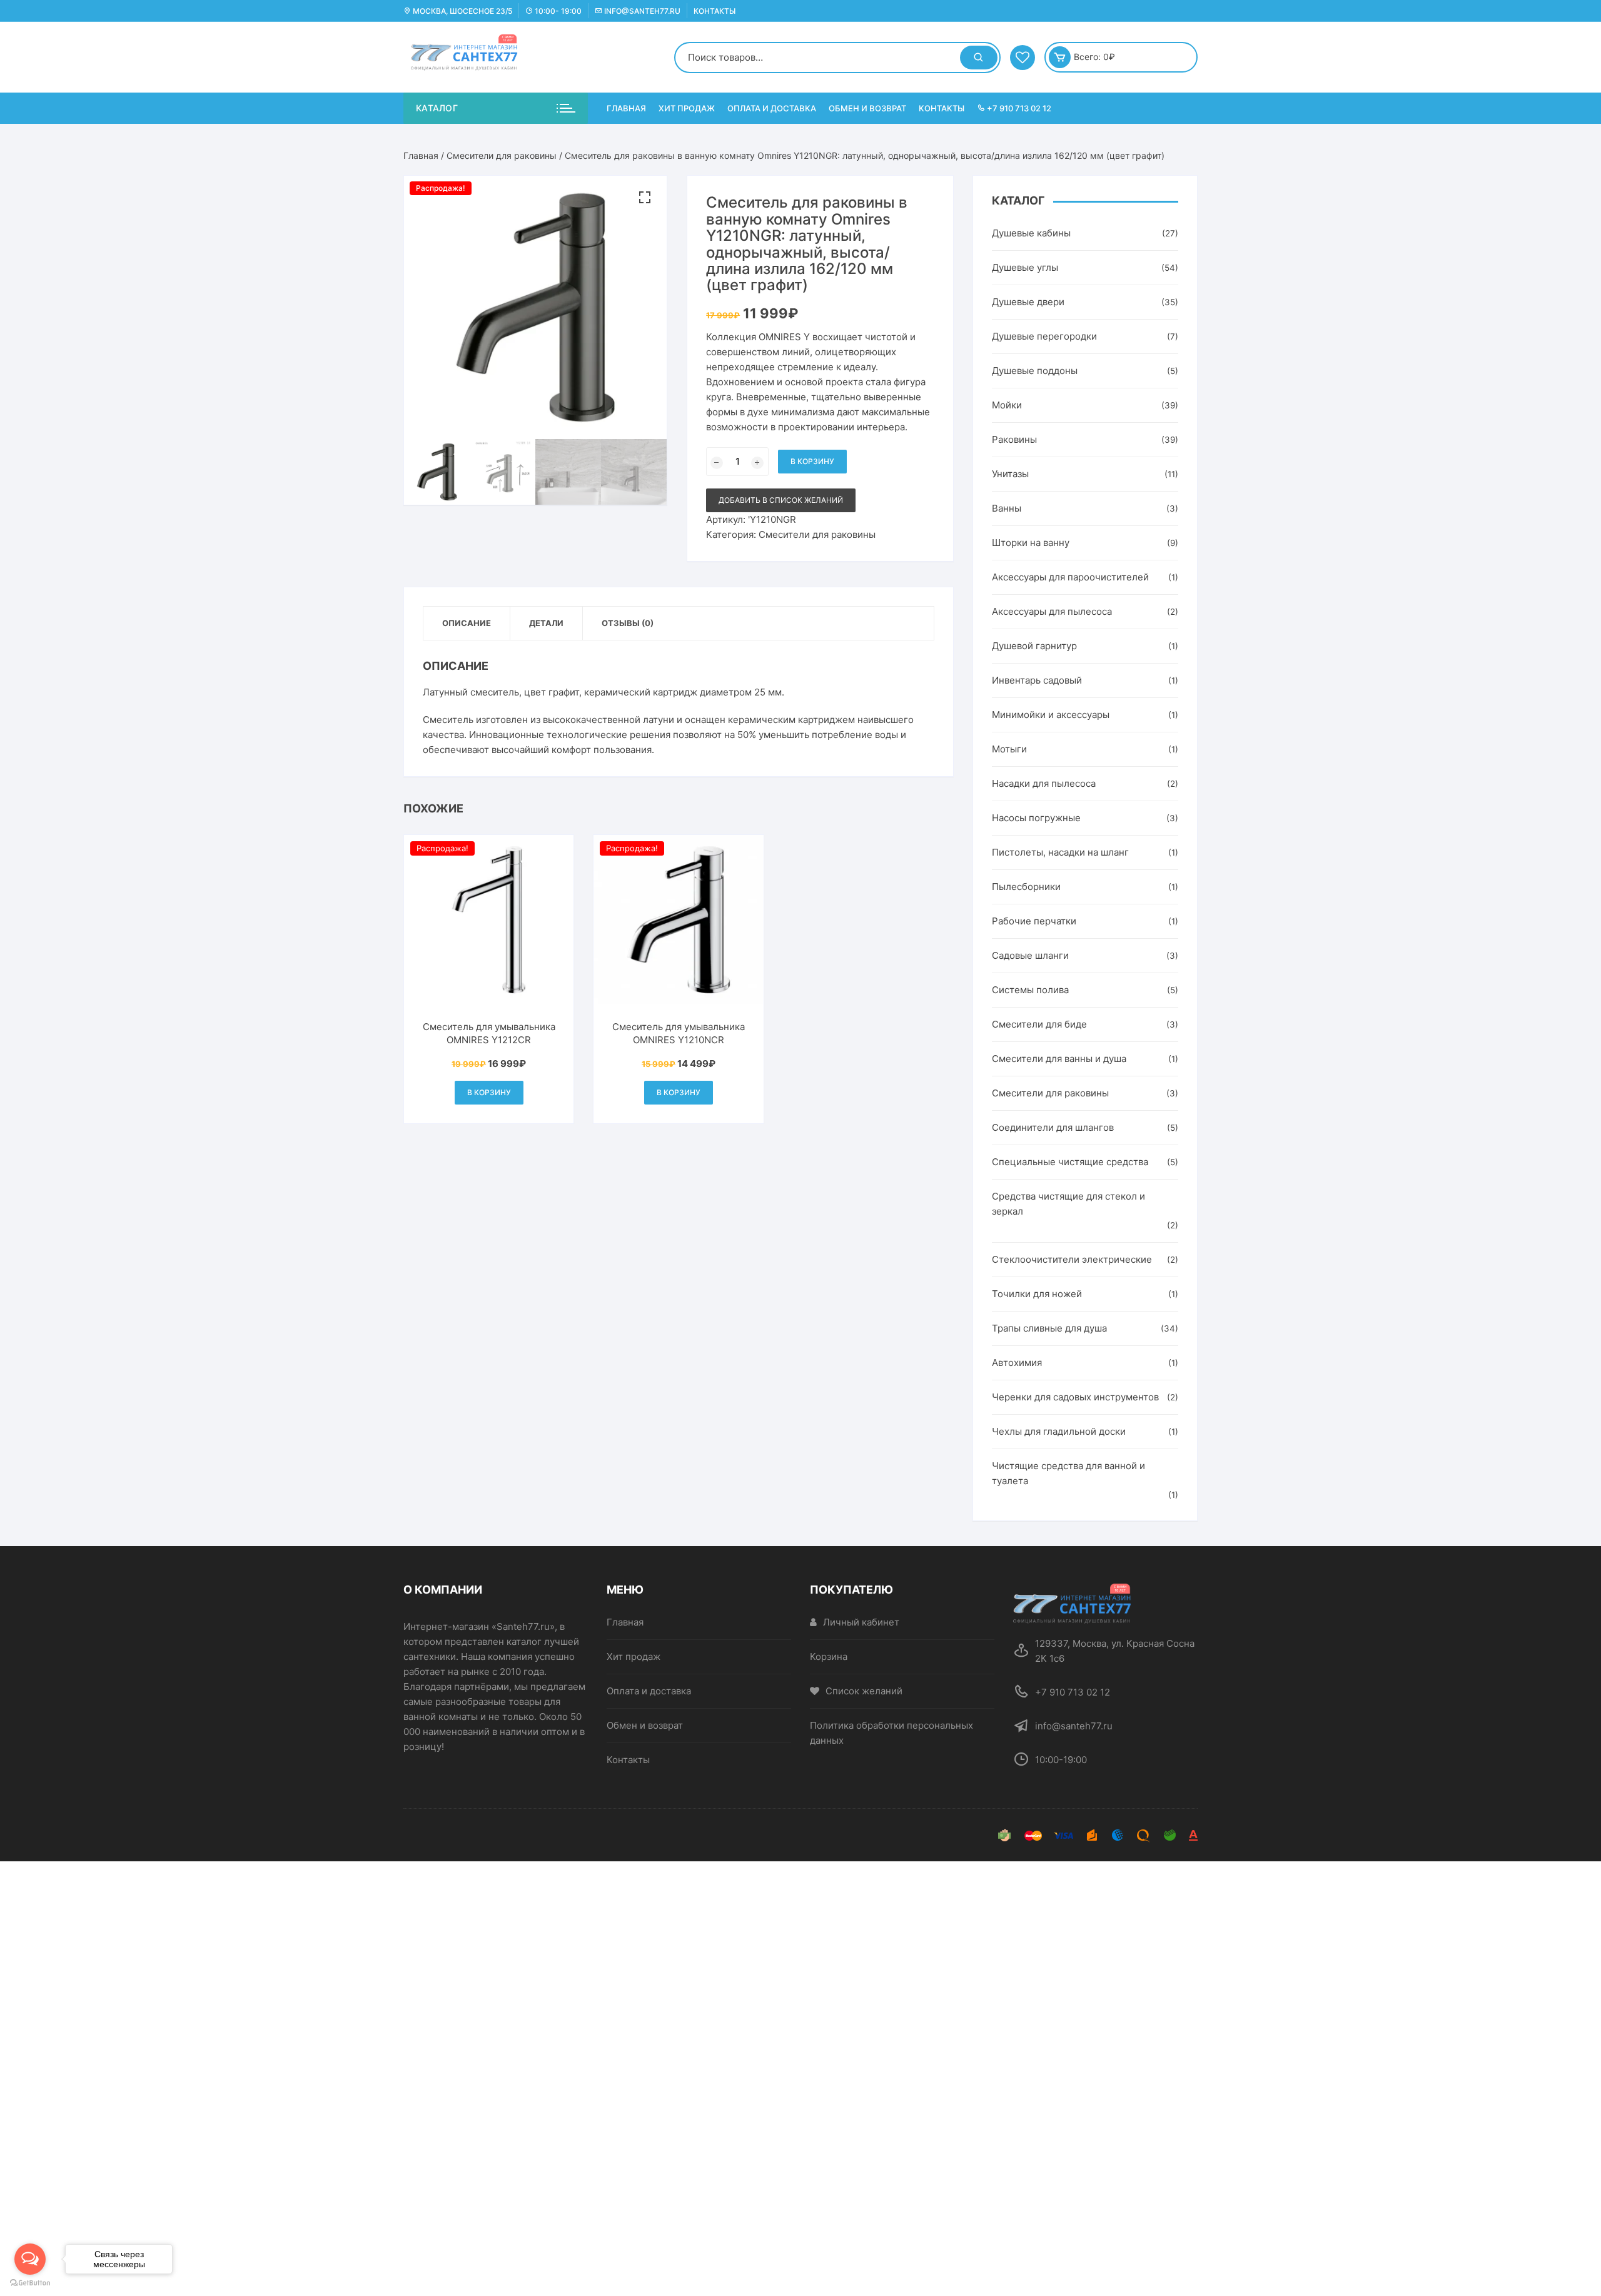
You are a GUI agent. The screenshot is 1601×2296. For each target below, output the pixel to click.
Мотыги (1009, 749)
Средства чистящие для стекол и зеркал (1068, 1204)
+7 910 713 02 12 (1018, 108)
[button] (645, 198)
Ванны (1007, 508)
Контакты (715, 11)
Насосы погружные (1036, 818)
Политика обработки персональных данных (891, 1733)
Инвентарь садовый (1037, 680)
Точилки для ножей (1037, 1294)
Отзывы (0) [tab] (628, 623)
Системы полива (1030, 990)
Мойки (1007, 405)
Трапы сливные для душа (1049, 1328)
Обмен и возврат (867, 108)
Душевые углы (1025, 267)
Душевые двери (1028, 302)
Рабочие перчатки (1034, 921)
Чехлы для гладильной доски (1059, 1431)
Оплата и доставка (772, 108)
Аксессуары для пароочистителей (1070, 577)
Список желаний (864, 1691)
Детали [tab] (546, 623)
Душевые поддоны (1035, 371)
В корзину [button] (489, 1092)
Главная (626, 108)
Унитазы (1010, 474)
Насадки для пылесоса (1044, 783)
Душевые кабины (1031, 233)
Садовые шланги (1030, 955)
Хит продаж (687, 108)
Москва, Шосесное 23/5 (462, 11)
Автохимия (1017, 1363)
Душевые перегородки (1044, 336)
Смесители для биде (1039, 1024)
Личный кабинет (861, 1622)
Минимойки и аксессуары (1051, 715)
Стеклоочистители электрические (1072, 1259)
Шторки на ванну (1031, 543)
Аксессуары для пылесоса (1052, 611)
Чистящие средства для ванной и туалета (1068, 1473)
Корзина (829, 1656)
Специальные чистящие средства (1070, 1162)
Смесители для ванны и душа (1059, 1059)
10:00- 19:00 (557, 11)
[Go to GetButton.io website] (30, 2283)
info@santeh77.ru (641, 11)
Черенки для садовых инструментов (1075, 1397)
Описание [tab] (467, 623)
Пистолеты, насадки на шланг (1060, 852)
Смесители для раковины (502, 155)
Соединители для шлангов (1053, 1127)
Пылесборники (1026, 887)
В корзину (812, 461)
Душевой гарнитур (1034, 646)
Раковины (1014, 439)
